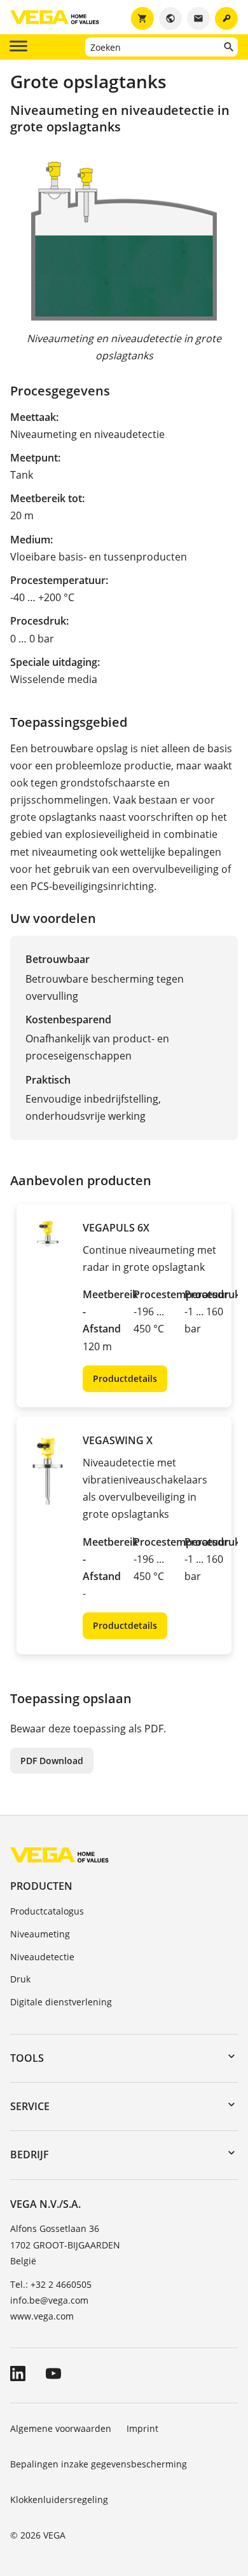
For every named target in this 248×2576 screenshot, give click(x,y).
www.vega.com (42, 2316)
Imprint (142, 2428)
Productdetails (125, 1378)
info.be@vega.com (49, 2300)
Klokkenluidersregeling (59, 2500)
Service (30, 2106)
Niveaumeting (40, 1934)
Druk (20, 1979)
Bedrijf (30, 2154)
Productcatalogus (47, 1911)
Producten (41, 1886)
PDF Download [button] (52, 1761)
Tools (27, 2058)
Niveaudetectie (42, 1957)
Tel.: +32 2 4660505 (51, 2284)
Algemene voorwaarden (61, 2428)
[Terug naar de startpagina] (59, 1854)
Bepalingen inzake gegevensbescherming (99, 2464)
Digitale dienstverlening (61, 2002)
